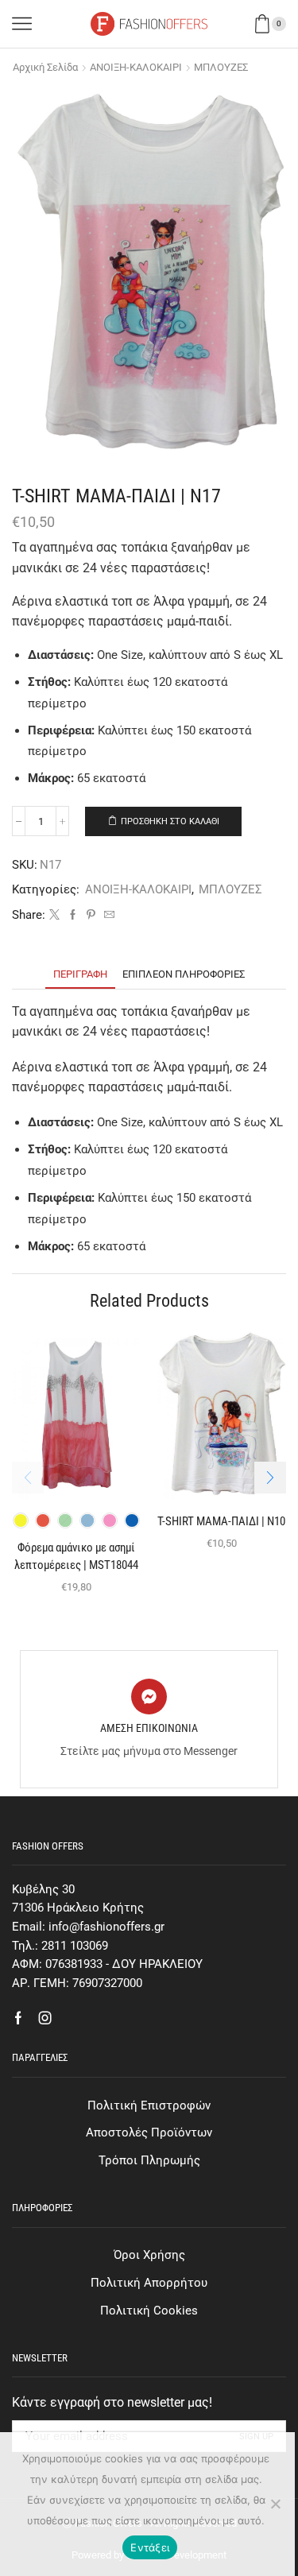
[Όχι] (275, 2504)
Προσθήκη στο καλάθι (170, 821)
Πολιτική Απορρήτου (149, 2283)
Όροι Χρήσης (149, 2255)
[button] (270, 1478)
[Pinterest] (91, 915)
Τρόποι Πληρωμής (149, 2160)
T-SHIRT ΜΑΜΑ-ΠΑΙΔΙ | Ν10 (221, 1521)
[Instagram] (45, 2018)
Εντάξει (150, 2547)
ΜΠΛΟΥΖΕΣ (221, 67)
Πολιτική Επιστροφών (149, 2105)
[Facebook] (73, 915)
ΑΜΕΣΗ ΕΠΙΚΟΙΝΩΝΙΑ (149, 1728)
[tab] (80, 974)
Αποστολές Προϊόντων (149, 2132)
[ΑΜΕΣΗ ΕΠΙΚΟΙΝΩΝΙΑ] (149, 1697)
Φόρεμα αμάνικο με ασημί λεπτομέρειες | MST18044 (76, 1556)
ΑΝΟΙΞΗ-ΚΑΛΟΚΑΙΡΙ (136, 67)
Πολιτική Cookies (149, 2311)
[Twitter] (54, 915)
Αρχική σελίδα (45, 67)
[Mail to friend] (107, 915)
